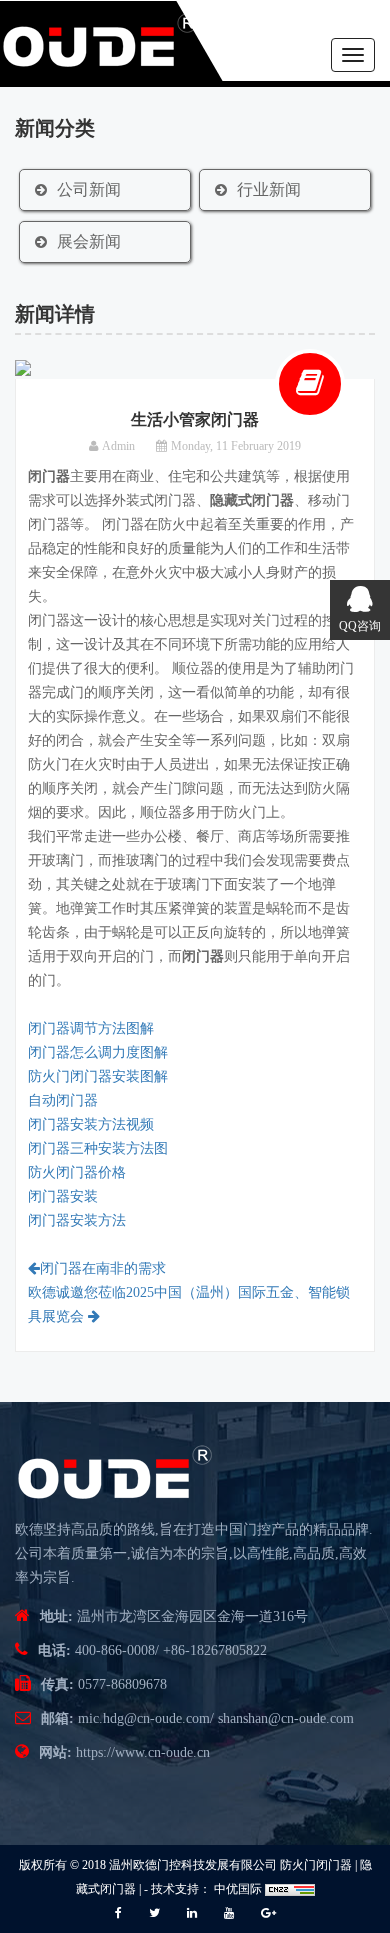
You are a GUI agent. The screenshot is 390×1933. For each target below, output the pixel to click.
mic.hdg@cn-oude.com (144, 1718)
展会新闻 (89, 241)
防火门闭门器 (316, 1865)
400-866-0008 (115, 1650)
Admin (118, 446)
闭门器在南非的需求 (103, 1268)
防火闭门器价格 (77, 1172)
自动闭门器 (63, 1100)
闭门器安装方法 (77, 1220)
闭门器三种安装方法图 (98, 1148)
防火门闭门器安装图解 (98, 1076)
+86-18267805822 (215, 1650)
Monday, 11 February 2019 (236, 446)
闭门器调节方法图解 (91, 1028)
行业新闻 (269, 189)
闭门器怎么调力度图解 (98, 1052)
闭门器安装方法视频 (91, 1124)
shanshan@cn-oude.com (286, 1718)
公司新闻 (89, 189)
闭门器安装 (63, 1196)
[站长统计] (290, 1889)
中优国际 (236, 1889)
